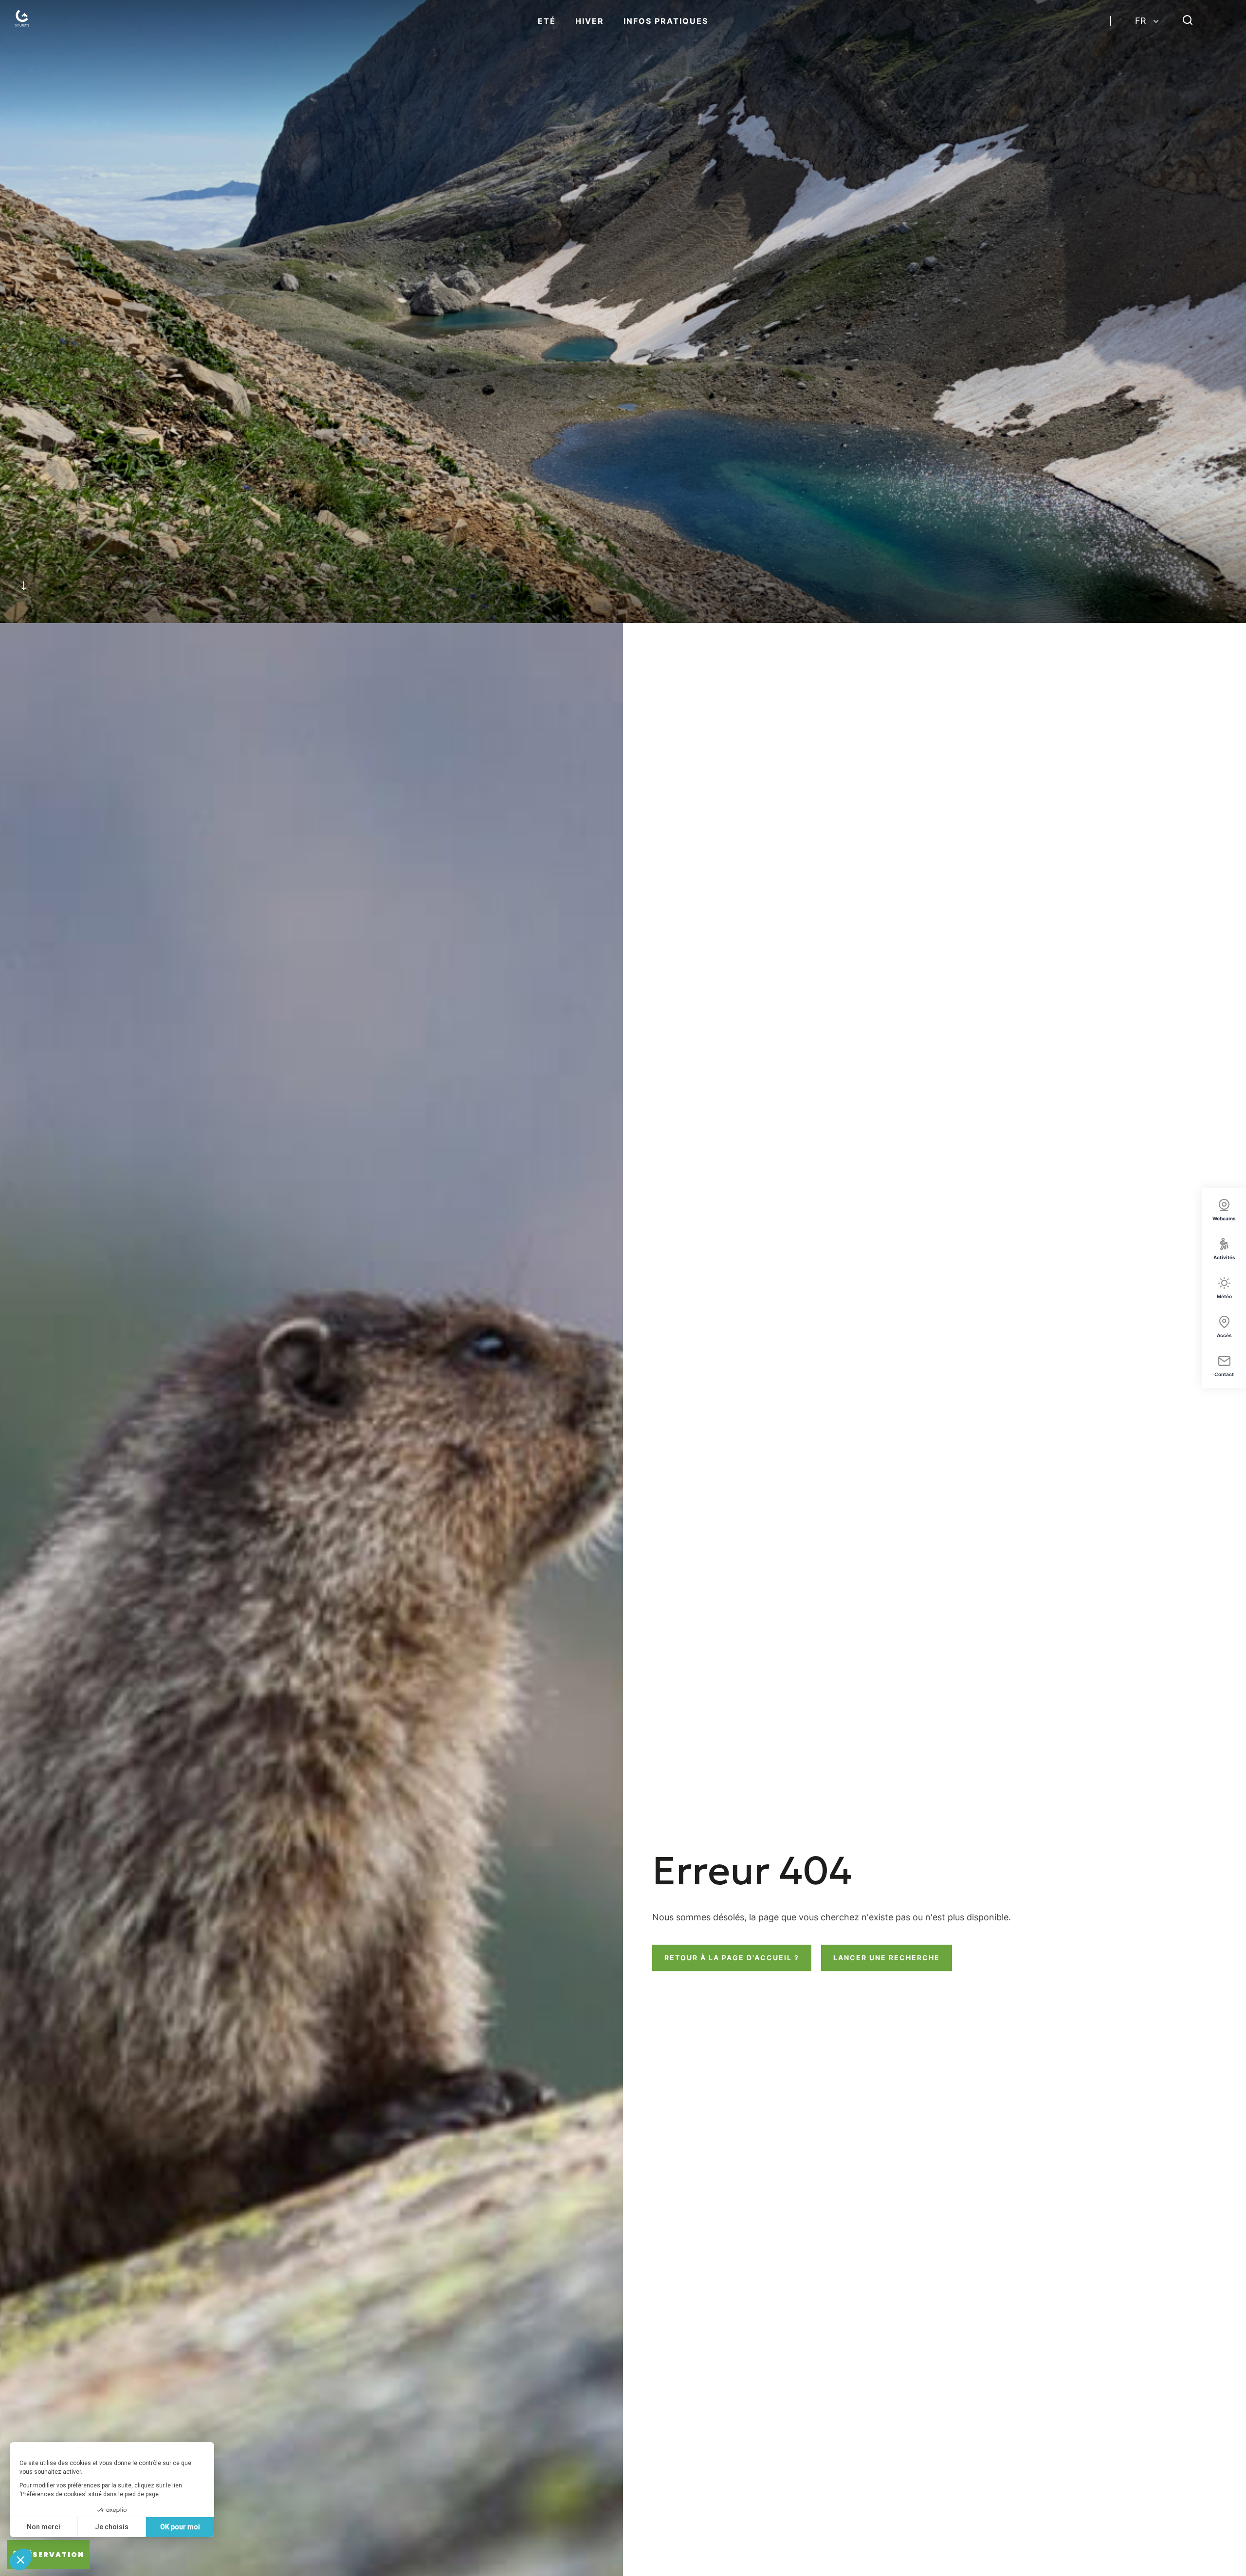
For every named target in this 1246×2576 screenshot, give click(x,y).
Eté (547, 21)
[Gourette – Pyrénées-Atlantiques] (24, 21)
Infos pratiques (666, 21)
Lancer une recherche (887, 1958)
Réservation (53, 2555)
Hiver (590, 21)
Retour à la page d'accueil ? (732, 1958)
